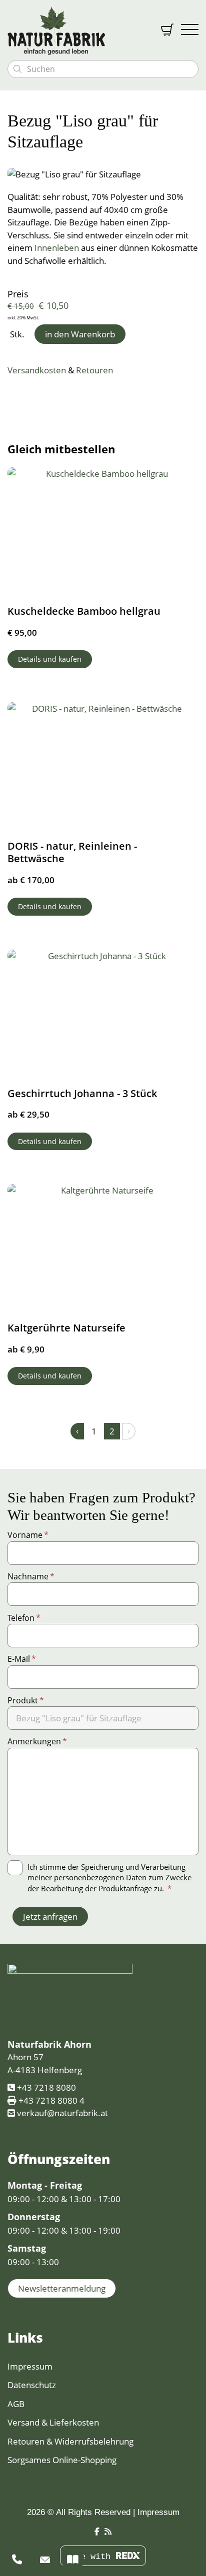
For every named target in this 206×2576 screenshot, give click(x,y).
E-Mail (22, 1659)
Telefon (24, 1618)
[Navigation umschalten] (190, 30)
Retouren (94, 370)
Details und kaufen (50, 659)
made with (90, 2557)
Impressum (30, 2366)
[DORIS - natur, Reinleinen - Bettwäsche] (103, 766)
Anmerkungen (37, 1741)
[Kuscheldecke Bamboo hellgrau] (103, 531)
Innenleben (57, 248)
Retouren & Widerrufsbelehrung (70, 2441)
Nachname (31, 1576)
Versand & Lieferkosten (53, 2422)
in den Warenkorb (80, 334)
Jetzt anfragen (50, 1917)
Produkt (26, 1700)
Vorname (28, 1535)
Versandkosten (37, 370)
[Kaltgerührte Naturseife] (103, 1248)
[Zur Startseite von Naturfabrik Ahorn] (77, 30)
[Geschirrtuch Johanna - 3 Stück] (103, 1013)
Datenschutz (32, 2385)
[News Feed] (108, 2532)
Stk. (17, 334)
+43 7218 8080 (46, 2087)
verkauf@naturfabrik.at (62, 2113)
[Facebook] (97, 2532)
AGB (16, 2404)
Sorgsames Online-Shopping (62, 2460)
